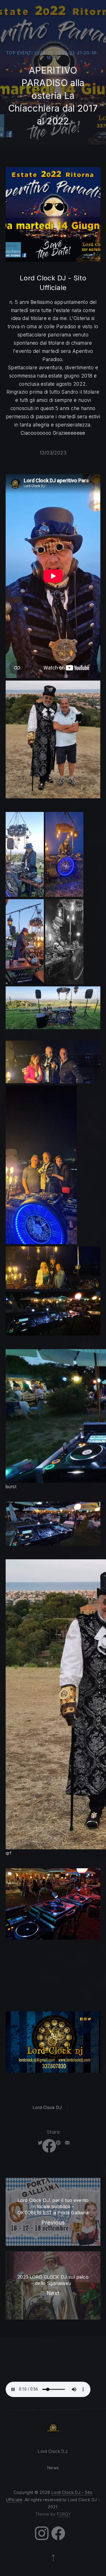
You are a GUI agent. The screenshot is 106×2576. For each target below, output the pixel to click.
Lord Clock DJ (47, 2107)
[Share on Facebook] (49, 2143)
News (53, 2468)
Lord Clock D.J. (53, 2451)
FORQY (64, 2514)
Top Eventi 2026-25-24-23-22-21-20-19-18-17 (52, 55)
